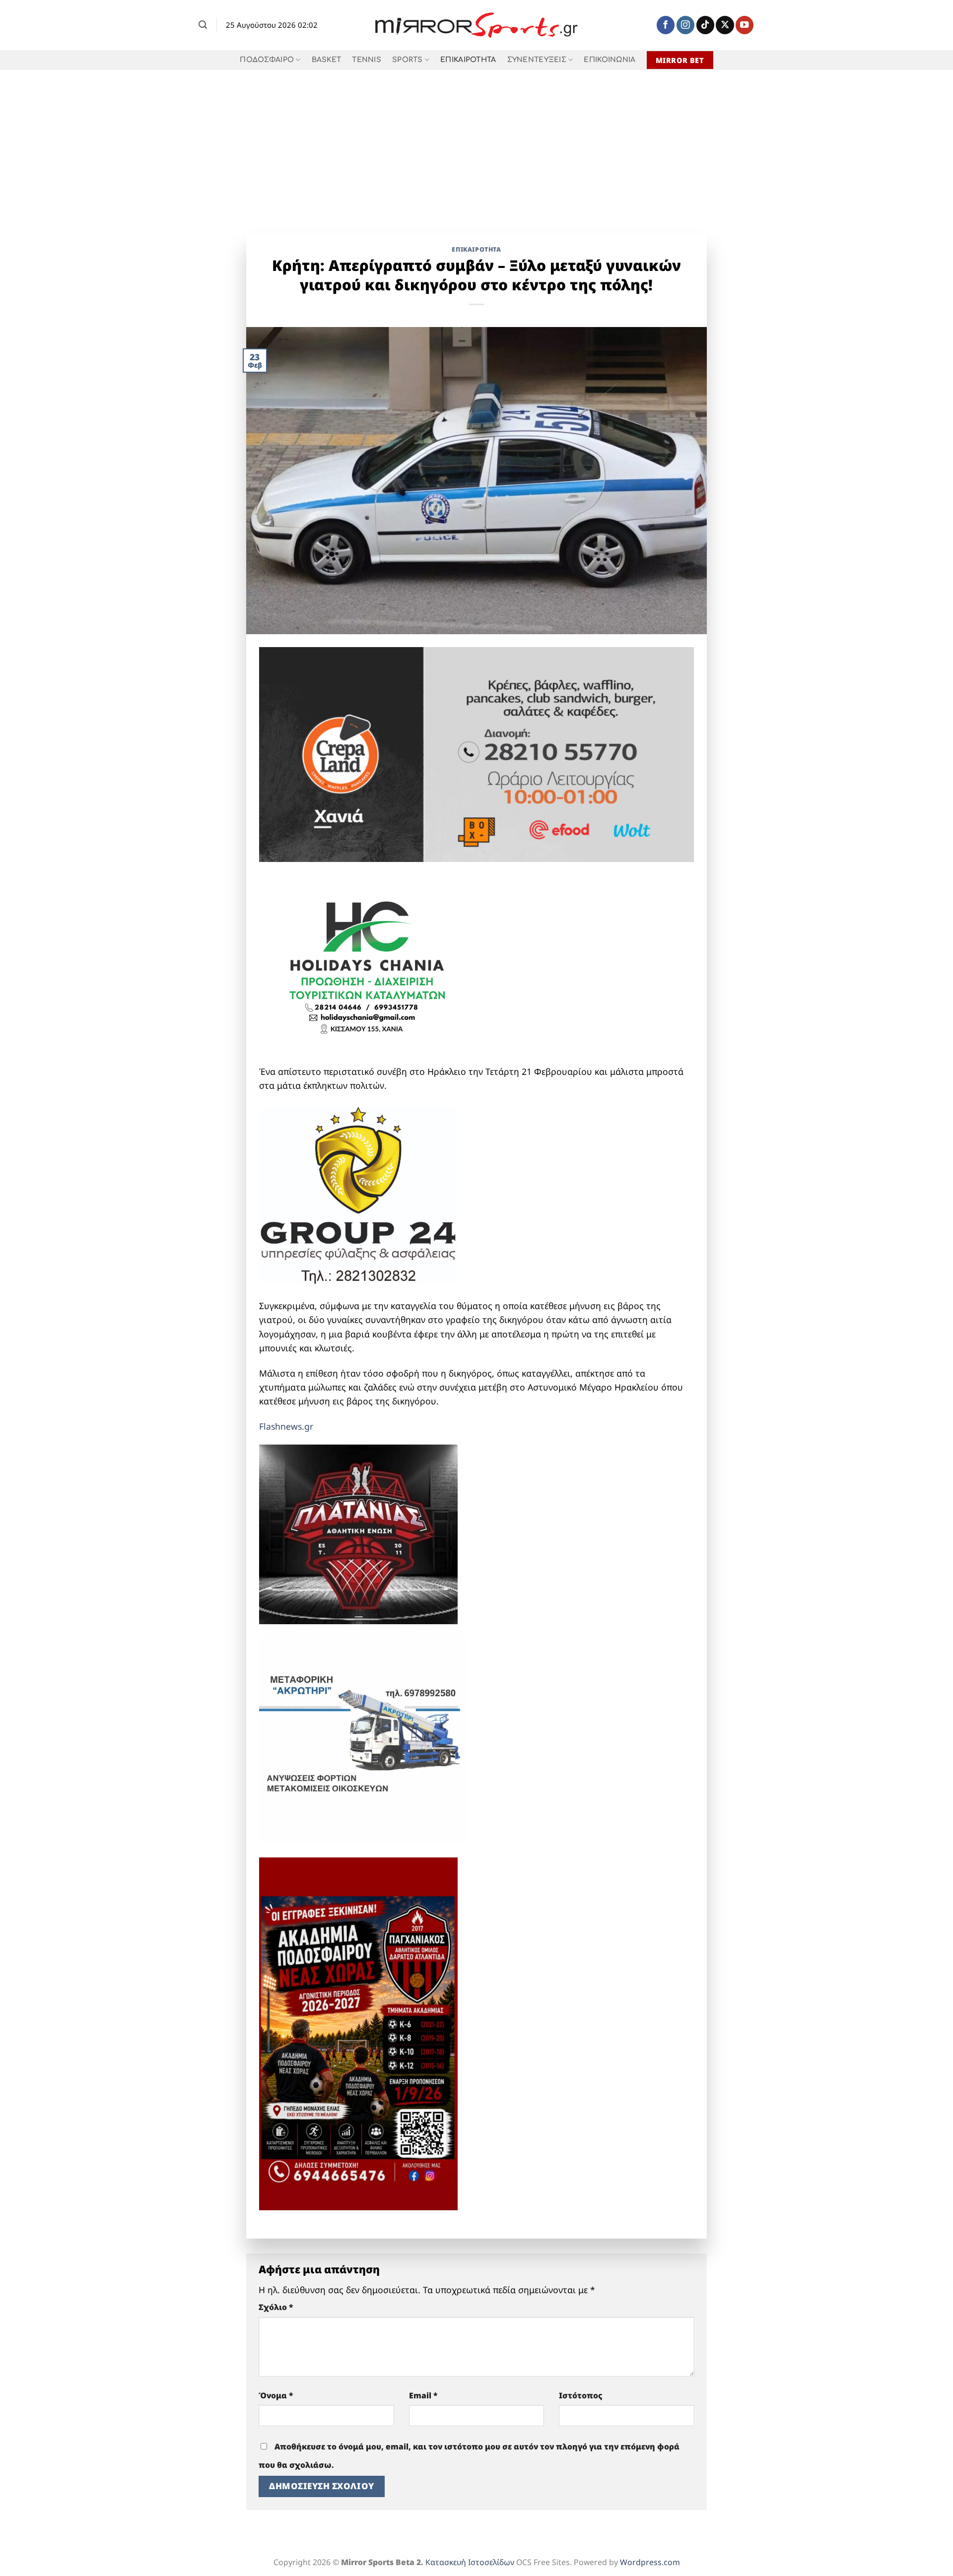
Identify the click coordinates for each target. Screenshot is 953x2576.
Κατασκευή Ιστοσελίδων (470, 2562)
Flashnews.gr (286, 1426)
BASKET (327, 60)
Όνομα (276, 2395)
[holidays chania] (368, 962)
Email (423, 2395)
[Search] (203, 25)
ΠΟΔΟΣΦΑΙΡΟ (267, 60)
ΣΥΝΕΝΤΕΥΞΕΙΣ (537, 60)
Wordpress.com (650, 2562)
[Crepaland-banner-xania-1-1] (476, 753)
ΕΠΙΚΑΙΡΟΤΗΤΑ (468, 60)
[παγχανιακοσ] (358, 2033)
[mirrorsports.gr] (477, 25)
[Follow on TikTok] (705, 25)
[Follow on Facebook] (666, 25)
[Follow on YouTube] (745, 25)
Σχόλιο (276, 2307)
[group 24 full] (358, 1194)
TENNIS (367, 60)
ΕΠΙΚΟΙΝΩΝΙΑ (610, 60)
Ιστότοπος (581, 2395)
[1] (358, 1533)
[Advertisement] (476, 144)
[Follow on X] (725, 25)
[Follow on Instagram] (685, 25)
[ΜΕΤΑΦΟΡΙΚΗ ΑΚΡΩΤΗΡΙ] (363, 1737)
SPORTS (408, 60)
